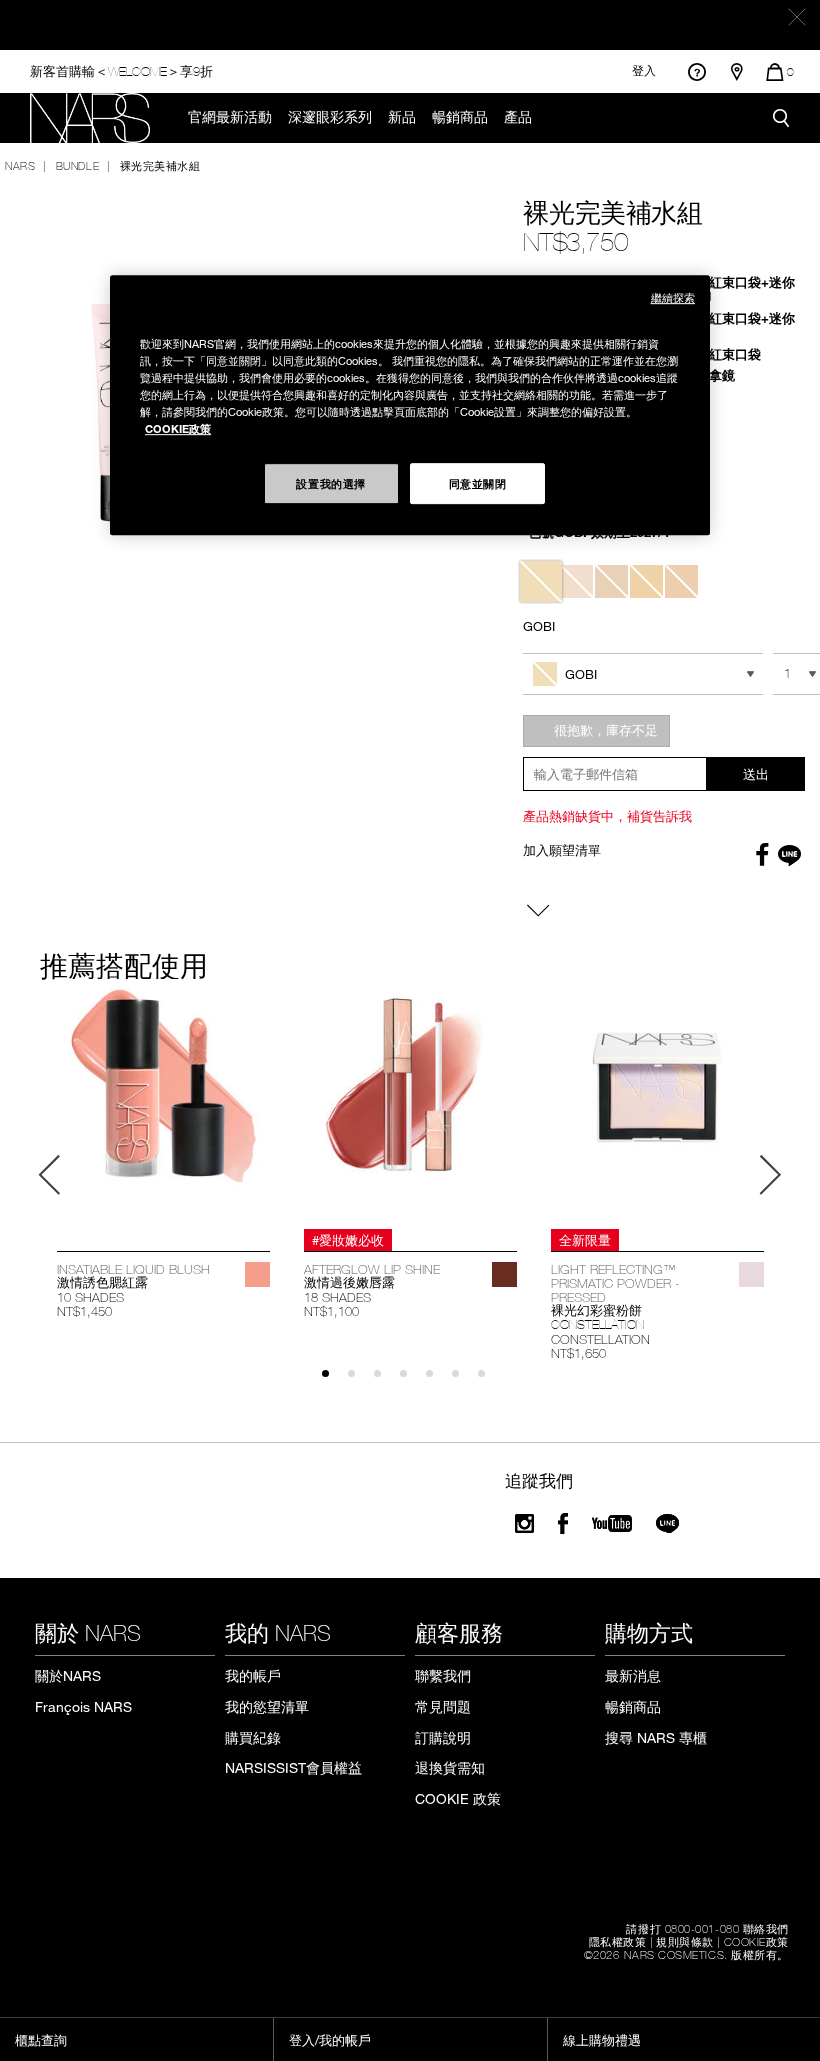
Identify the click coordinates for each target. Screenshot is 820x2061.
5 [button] (438, 1382)
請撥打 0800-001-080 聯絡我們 (707, 1928)
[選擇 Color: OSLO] (576, 581)
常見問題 (443, 1706)
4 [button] (412, 1382)
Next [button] (770, 1175)
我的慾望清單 (267, 1706)
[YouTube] (612, 1523)
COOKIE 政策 (458, 1798)
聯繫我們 (443, 1675)
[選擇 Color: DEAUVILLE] (646, 581)
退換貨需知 (450, 1767)
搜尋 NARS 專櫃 (656, 1737)
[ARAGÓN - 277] (504, 1274)
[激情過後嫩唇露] (410, 1104)
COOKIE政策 (756, 1941)
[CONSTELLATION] (751, 1274)
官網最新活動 (230, 117)
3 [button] (386, 1382)
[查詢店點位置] (737, 72)
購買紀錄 (253, 1737)
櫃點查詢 (41, 2040)
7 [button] (490, 1382)
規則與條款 (685, 1941)
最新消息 (633, 1675)
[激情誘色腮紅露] (163, 1104)
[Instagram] (524, 1523)
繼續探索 (673, 297)
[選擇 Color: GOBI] (540, 581)
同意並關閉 (478, 483)
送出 (756, 774)
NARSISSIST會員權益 (293, 1767)
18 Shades (337, 1297)
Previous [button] (50, 1175)
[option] (163, 1153)
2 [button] (360, 1382)
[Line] (668, 1523)
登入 (644, 71)
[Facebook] (563, 1523)
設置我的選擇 (330, 483)
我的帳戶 (253, 1675)
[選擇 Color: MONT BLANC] (611, 581)
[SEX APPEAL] (257, 1274)
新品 (402, 117)
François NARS (83, 1706)
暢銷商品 (460, 117)
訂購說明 (443, 1737)
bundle (77, 165)
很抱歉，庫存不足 (606, 730)
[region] (410, 405)
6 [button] (464, 1382)
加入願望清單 (562, 850)
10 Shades (90, 1297)
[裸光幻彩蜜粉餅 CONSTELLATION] (657, 1104)
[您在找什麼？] (781, 118)
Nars (20, 165)
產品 (518, 117)
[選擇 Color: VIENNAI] (681, 581)
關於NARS (68, 1675)
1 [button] (334, 1382)
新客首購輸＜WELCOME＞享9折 (121, 70)
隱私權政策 (618, 1941)
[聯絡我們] (696, 71)
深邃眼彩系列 (330, 117)
